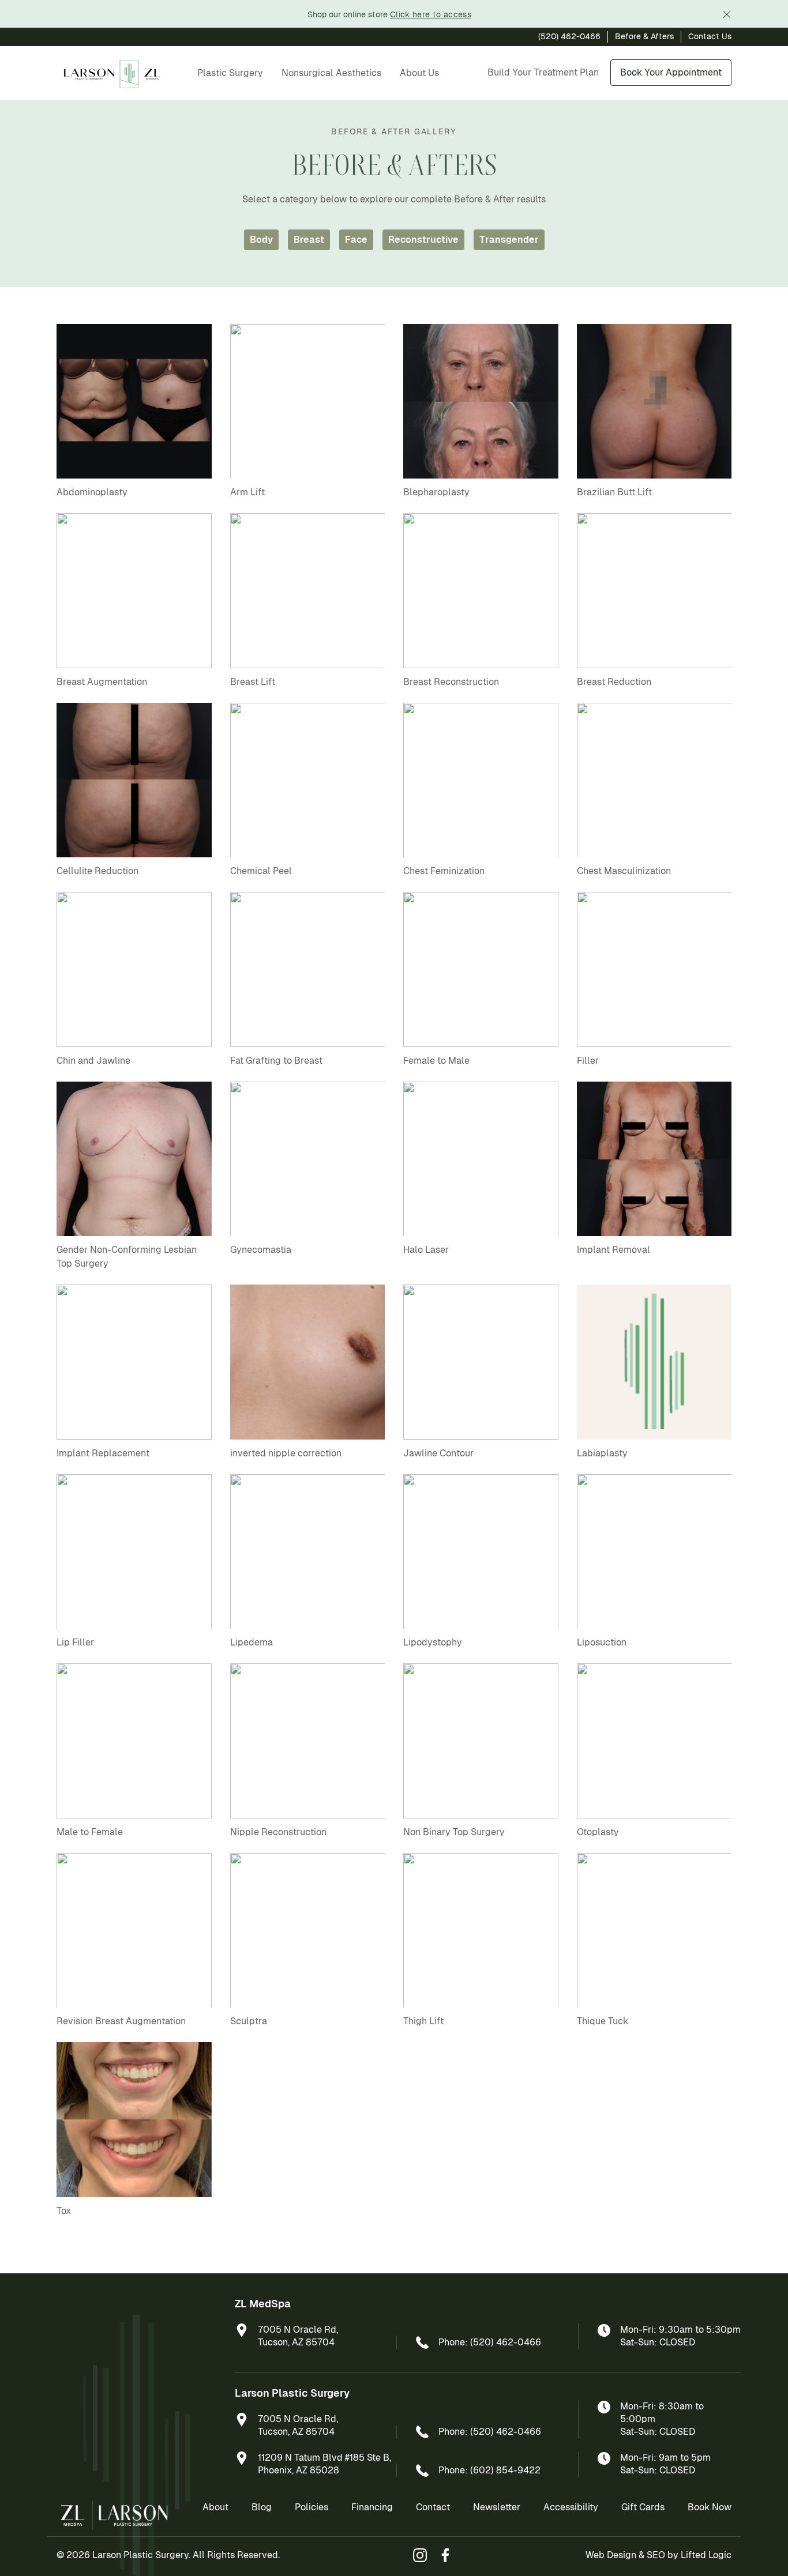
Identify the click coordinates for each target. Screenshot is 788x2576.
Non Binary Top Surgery (454, 1832)
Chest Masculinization (624, 871)
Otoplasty (598, 1832)
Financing (372, 2507)
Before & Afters (644, 36)
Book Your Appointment (671, 72)
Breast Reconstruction (451, 682)
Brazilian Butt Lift (614, 492)
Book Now (710, 2507)
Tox (64, 2211)
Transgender (509, 240)
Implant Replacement (103, 1453)
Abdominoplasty (92, 492)
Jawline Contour (438, 1453)
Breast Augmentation (102, 682)
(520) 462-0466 (569, 36)
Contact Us (710, 36)
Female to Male (436, 1061)
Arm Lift (247, 492)
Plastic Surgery (230, 73)
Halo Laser (426, 1250)
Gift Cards (643, 2507)
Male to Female (90, 1832)
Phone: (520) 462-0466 (490, 2342)
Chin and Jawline (93, 1061)
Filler (588, 1061)
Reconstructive (423, 240)
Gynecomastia (261, 1250)
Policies (312, 2507)
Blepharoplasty (436, 492)
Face (356, 240)
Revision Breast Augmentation (121, 2021)
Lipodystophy (433, 1642)
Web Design (611, 2555)
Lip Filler (75, 1642)
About (215, 2507)
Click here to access (431, 14)
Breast (309, 240)
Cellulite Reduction (97, 871)
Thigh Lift (423, 2021)
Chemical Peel (261, 871)
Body (261, 240)
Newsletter (497, 2507)
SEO (656, 2555)
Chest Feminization (444, 871)
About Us (419, 73)
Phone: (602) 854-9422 (489, 2470)
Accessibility (571, 2507)
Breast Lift (253, 682)
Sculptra (249, 2021)
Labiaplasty (602, 1453)
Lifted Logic (706, 2555)
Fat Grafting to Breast (276, 1061)
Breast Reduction (614, 682)
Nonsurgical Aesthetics (331, 73)
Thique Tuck (603, 2021)
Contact (433, 2507)
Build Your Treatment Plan (543, 72)
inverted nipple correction (286, 1453)
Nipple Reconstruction (278, 1832)
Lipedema (252, 1642)
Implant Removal (613, 1250)
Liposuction (602, 1642)
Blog (262, 2507)
